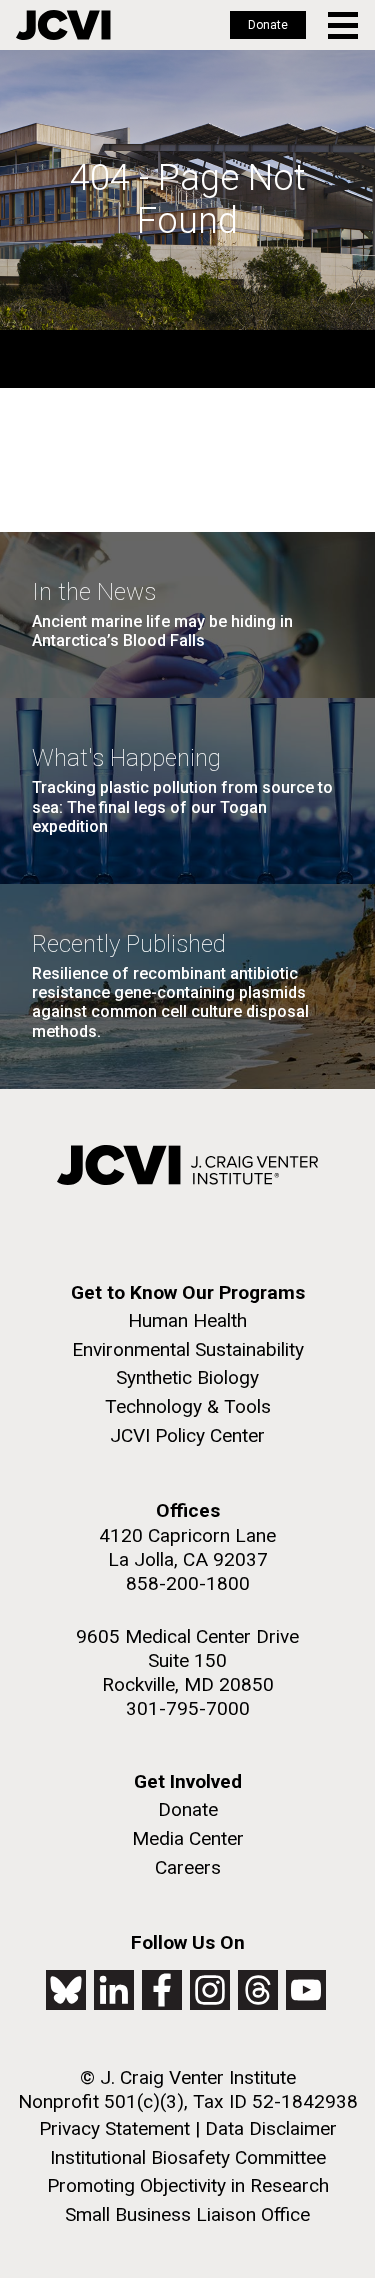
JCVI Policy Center (187, 1435)
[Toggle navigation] (344, 25)
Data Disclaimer (271, 2128)
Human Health (187, 1320)
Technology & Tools (188, 1406)
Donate (268, 25)
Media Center (188, 1838)
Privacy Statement (114, 2128)
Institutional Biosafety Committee (188, 2157)
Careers (188, 1867)
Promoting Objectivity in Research (188, 2185)
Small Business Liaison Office (187, 2214)
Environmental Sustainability (188, 1349)
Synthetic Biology (187, 1377)
